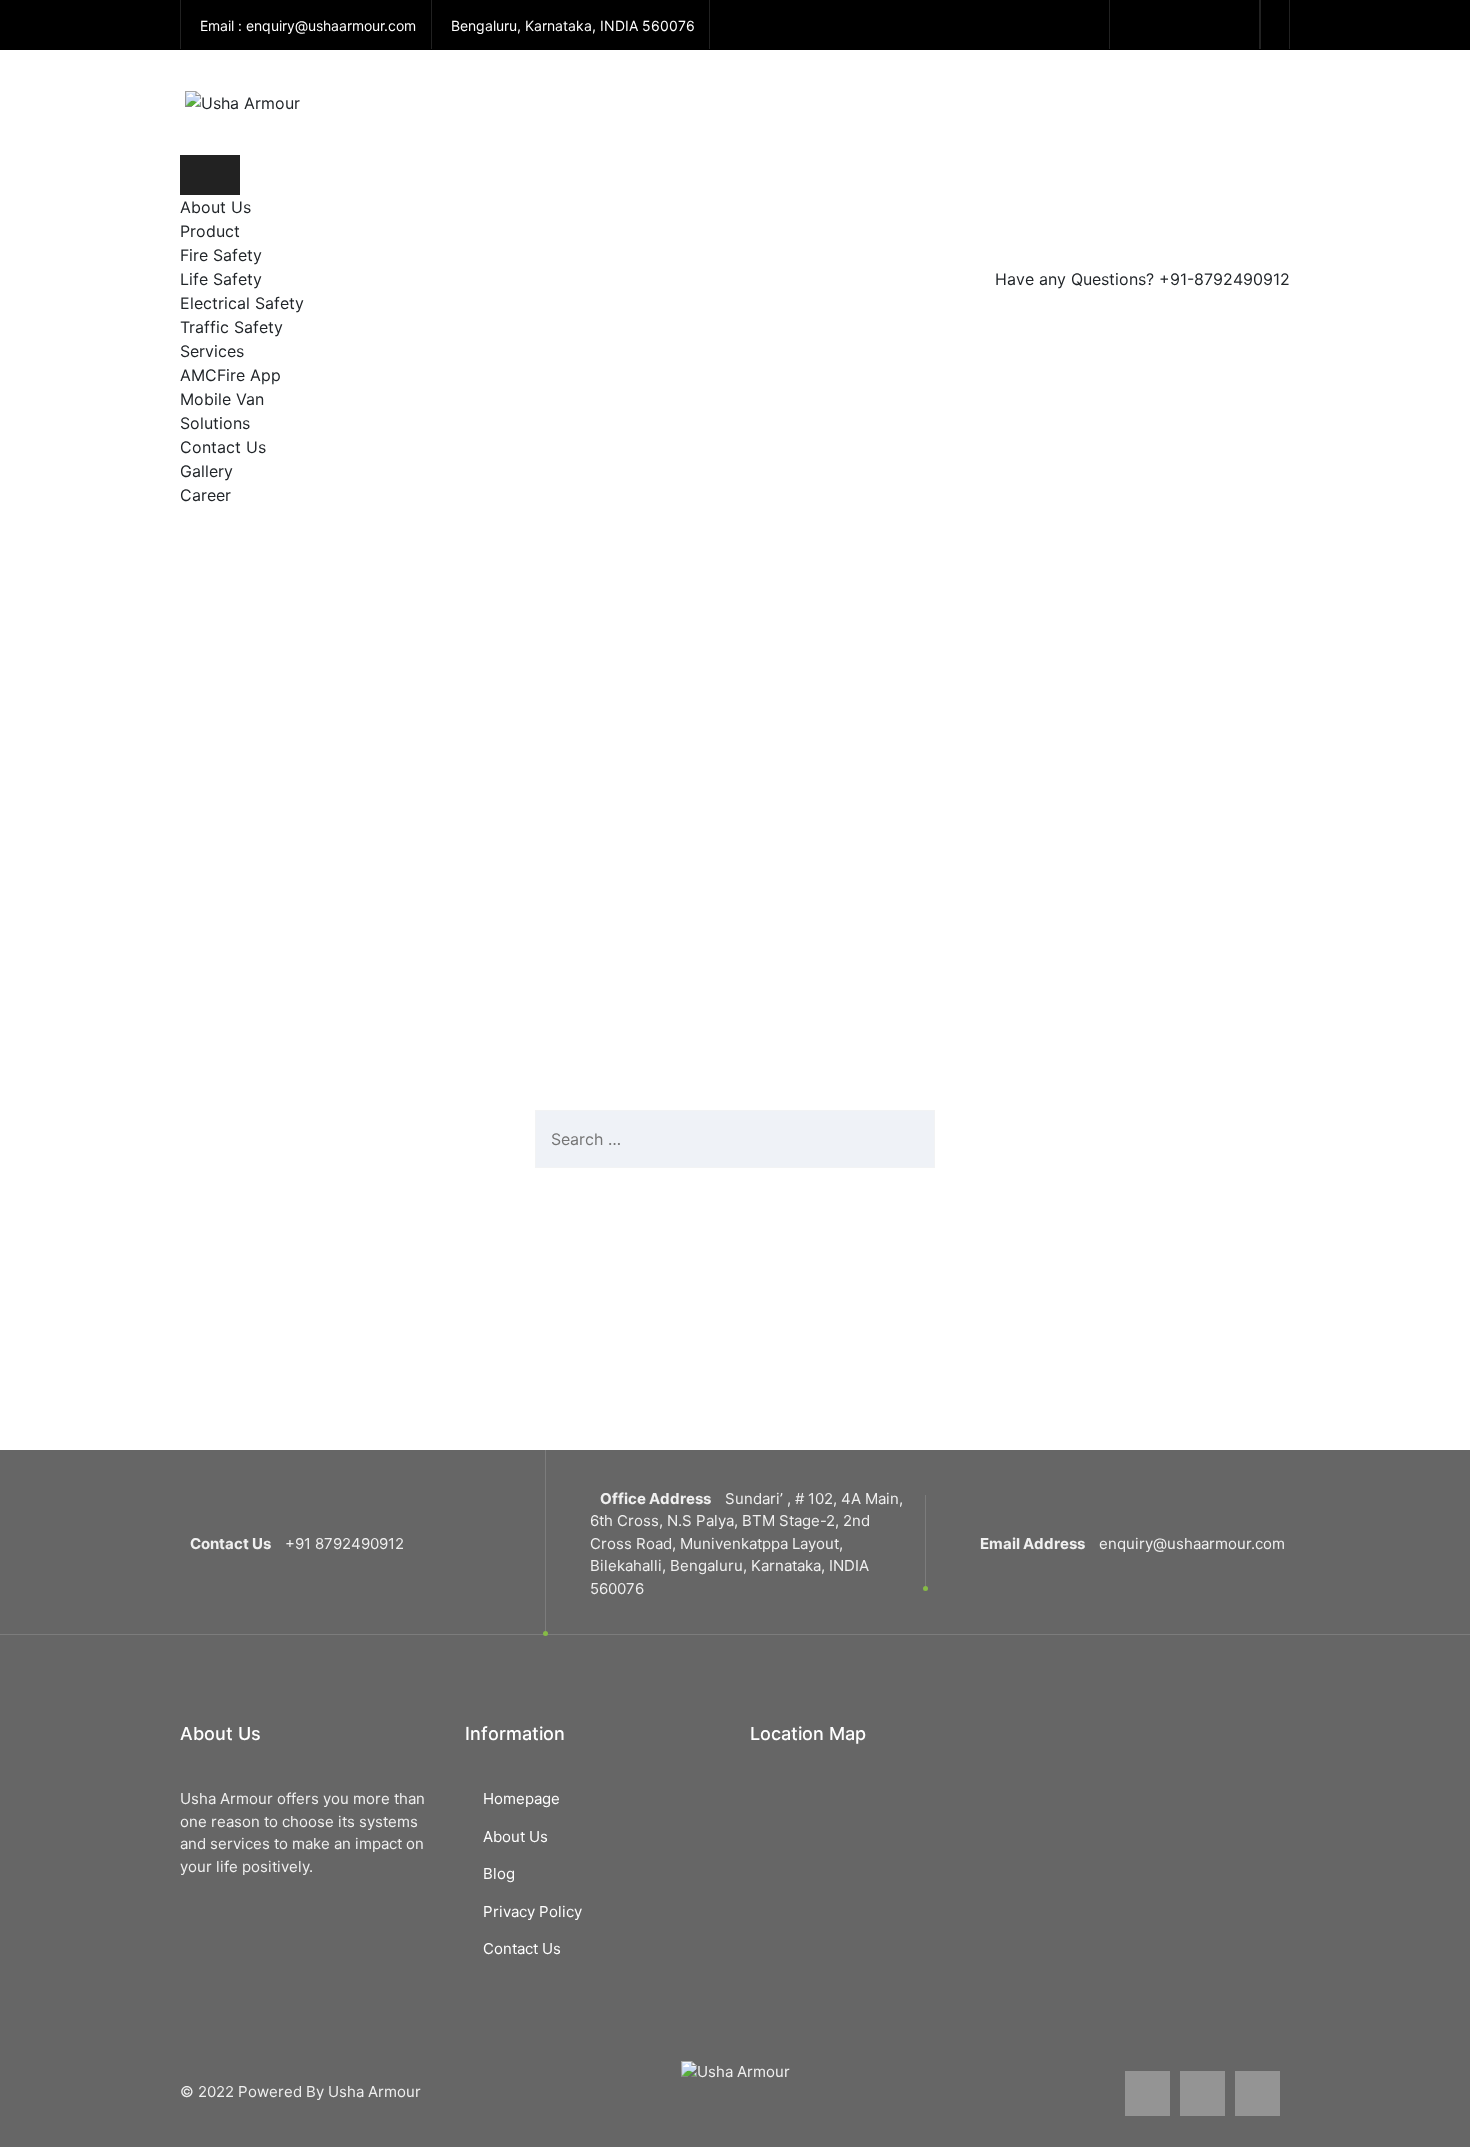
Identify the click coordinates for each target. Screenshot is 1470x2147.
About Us (215, 207)
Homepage (521, 1798)
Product (212, 231)
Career (205, 495)
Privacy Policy (532, 1911)
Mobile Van (222, 399)
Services (212, 351)
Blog (499, 1873)
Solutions (215, 423)
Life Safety (221, 279)
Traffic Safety (231, 327)
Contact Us (223, 447)
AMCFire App (230, 375)
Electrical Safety (242, 303)
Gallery (206, 471)
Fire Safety (221, 255)
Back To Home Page (721, 1240)
